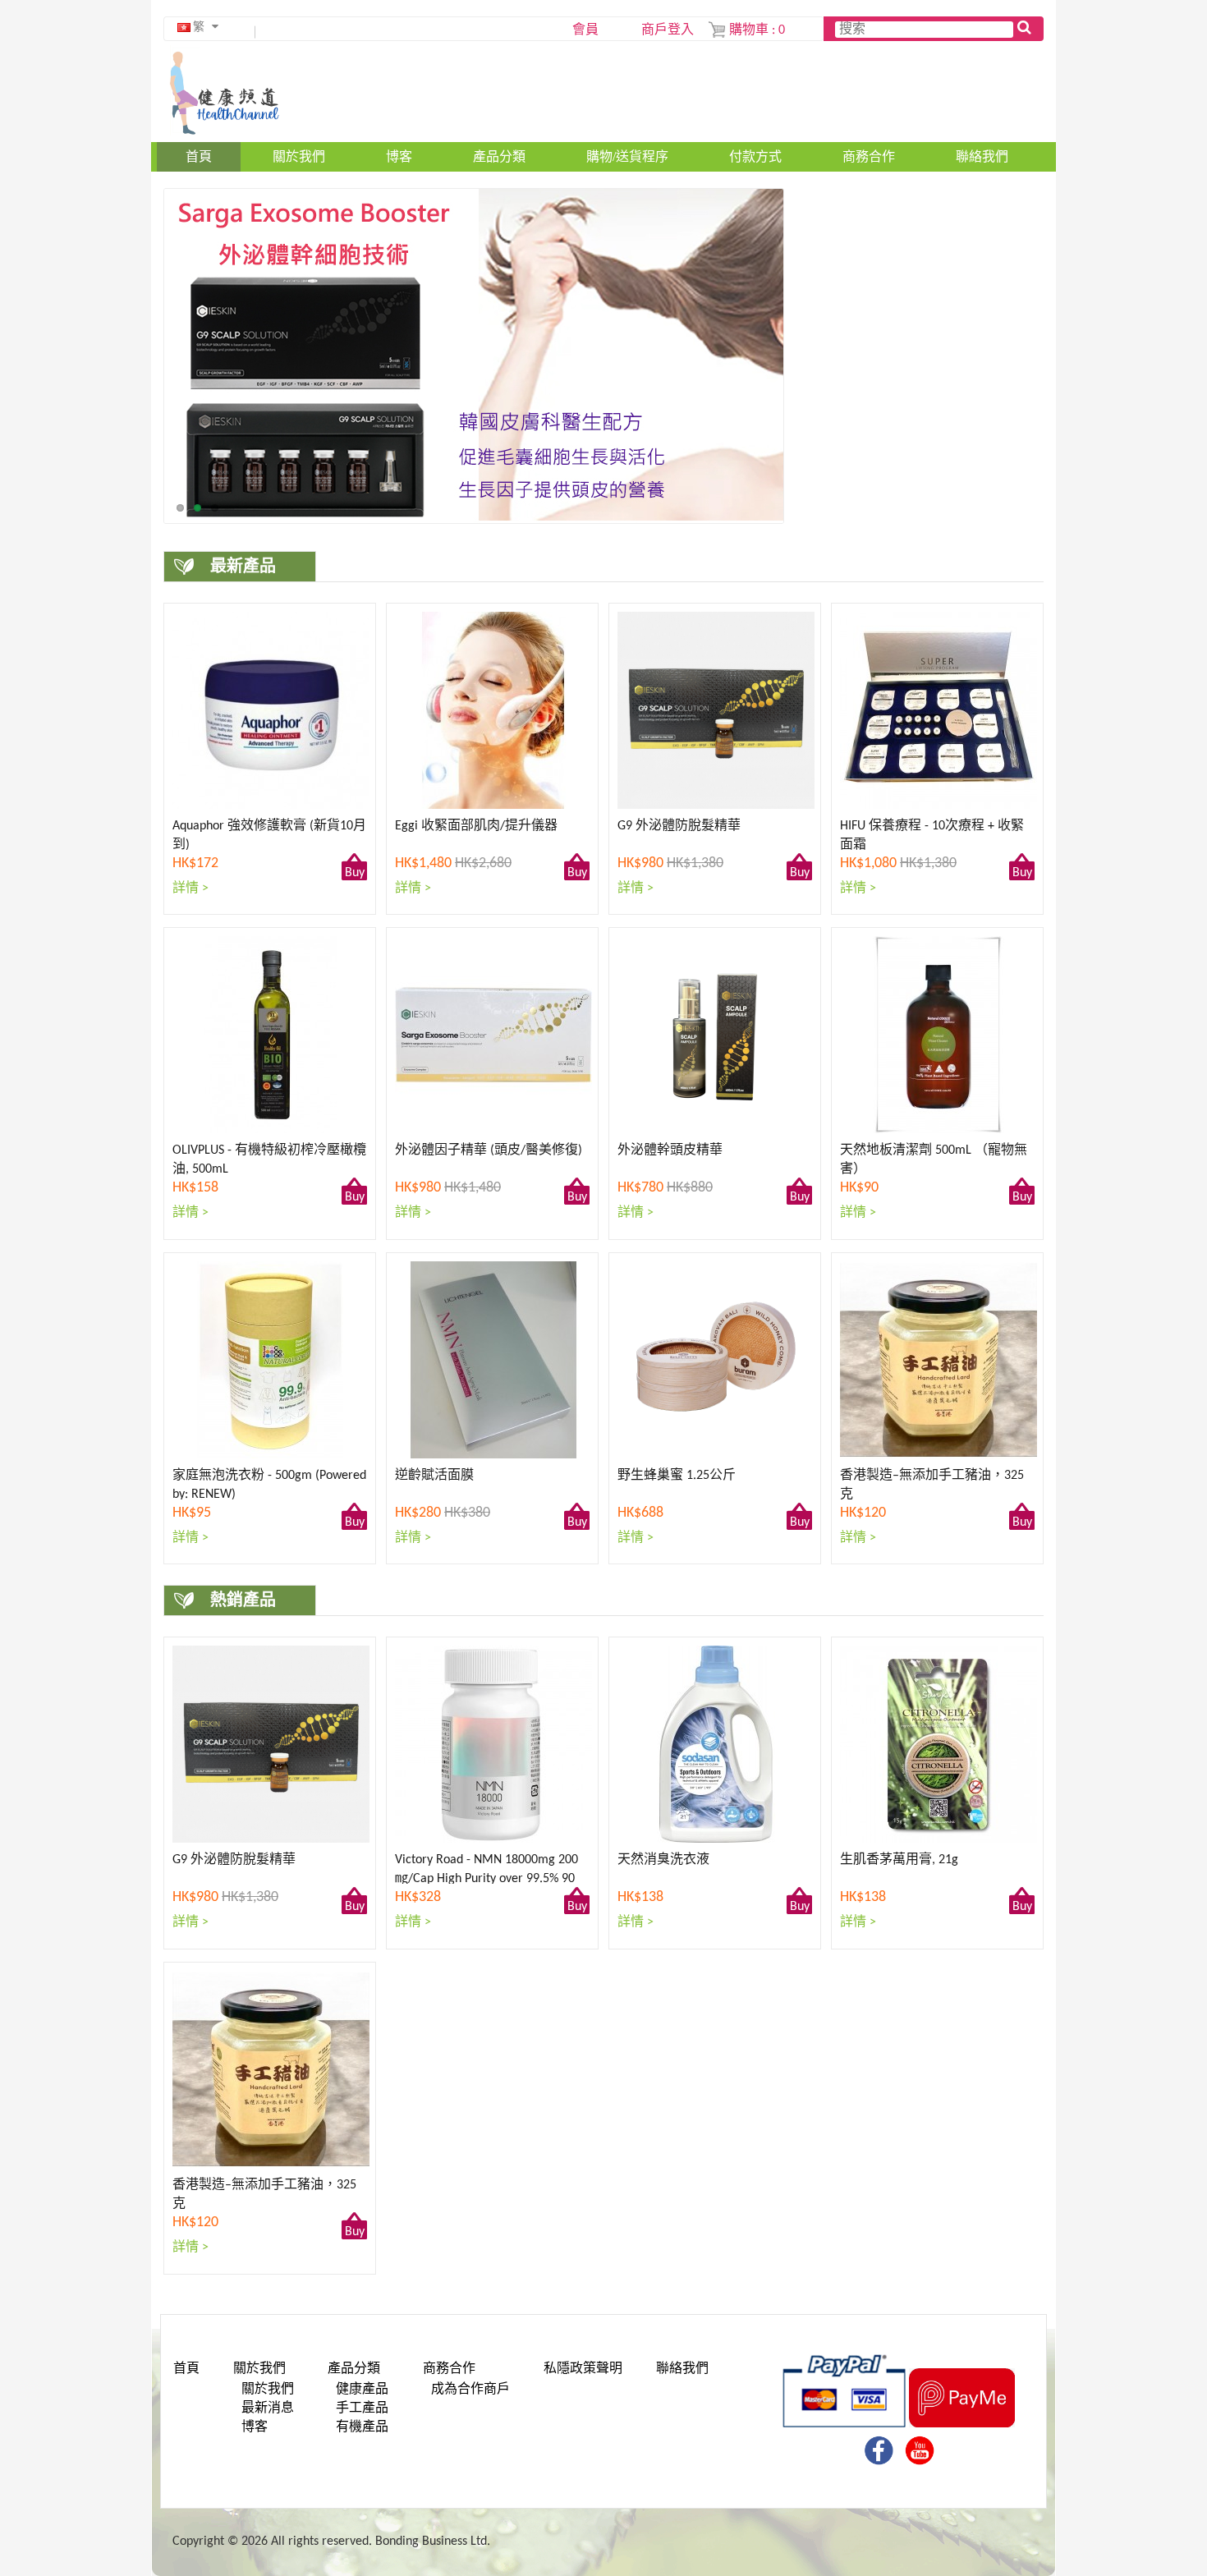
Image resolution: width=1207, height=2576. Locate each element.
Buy (355, 873)
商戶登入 (668, 30)
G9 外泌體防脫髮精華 (679, 826)
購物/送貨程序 (627, 156)
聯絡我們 (982, 156)
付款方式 (755, 156)
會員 (585, 30)
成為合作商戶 (470, 2390)
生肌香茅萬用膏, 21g (899, 1860)
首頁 (199, 156)
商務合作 (869, 156)
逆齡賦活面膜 (434, 1476)
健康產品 (362, 2390)
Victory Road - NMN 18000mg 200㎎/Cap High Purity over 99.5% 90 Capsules (486, 1879)
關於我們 (299, 156)
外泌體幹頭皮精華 (670, 1150)
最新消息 (268, 2408)
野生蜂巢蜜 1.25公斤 (677, 1476)
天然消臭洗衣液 (663, 1860)
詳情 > (190, 889)
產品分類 (499, 156)
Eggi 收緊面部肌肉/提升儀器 (476, 826)
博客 (399, 156)
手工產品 (362, 2408)
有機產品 (362, 2427)
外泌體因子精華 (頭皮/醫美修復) (489, 1150)
